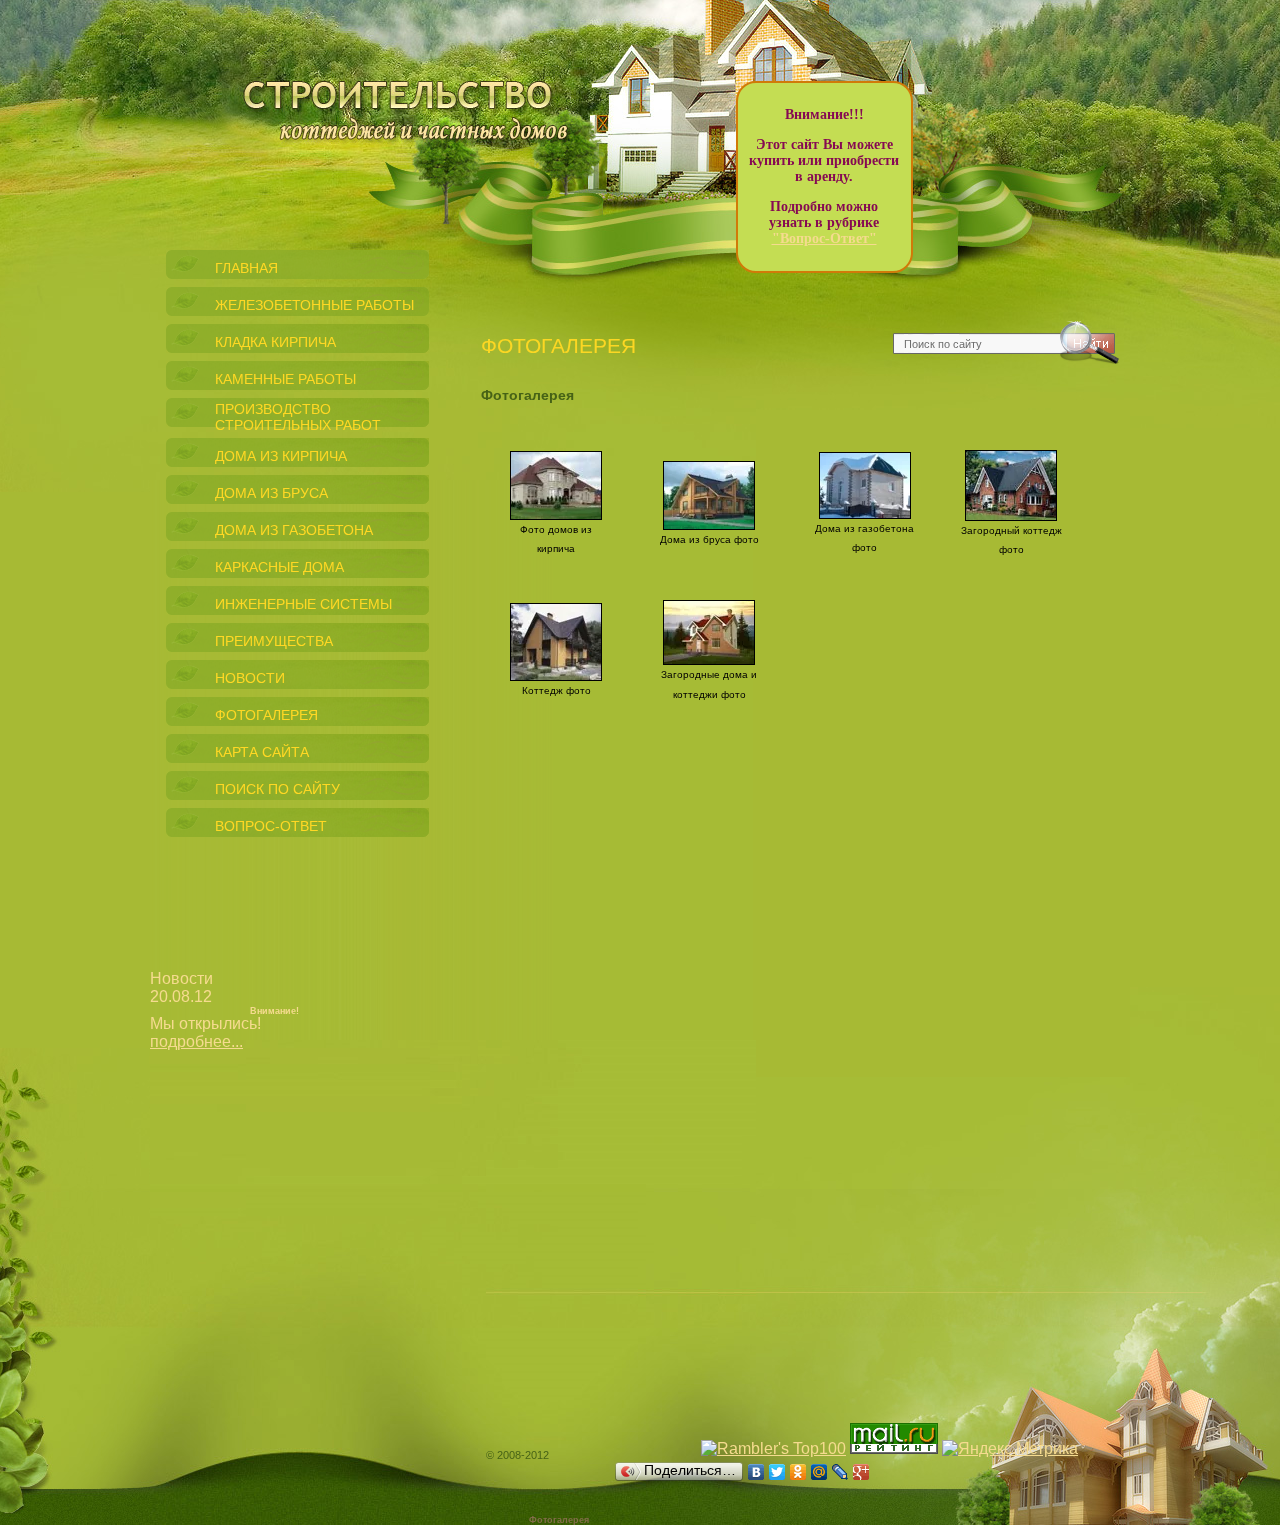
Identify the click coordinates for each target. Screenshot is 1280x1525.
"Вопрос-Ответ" (824, 238)
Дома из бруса (271, 493)
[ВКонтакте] (756, 1472)
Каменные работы (285, 379)
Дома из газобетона (294, 530)
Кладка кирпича (275, 342)
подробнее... (196, 1041)
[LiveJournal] (840, 1472)
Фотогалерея (266, 715)
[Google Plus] (861, 1472)
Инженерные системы (303, 604)
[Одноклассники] (798, 1472)
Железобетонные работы (314, 305)
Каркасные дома (279, 567)
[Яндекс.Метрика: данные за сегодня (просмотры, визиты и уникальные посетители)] (1010, 1449)
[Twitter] (777, 1472)
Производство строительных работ (298, 417)
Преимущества (274, 641)
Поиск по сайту (277, 789)
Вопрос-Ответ (271, 826)
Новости (250, 678)
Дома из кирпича (281, 456)
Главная (246, 268)
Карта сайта (262, 752)
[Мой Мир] (819, 1472)
